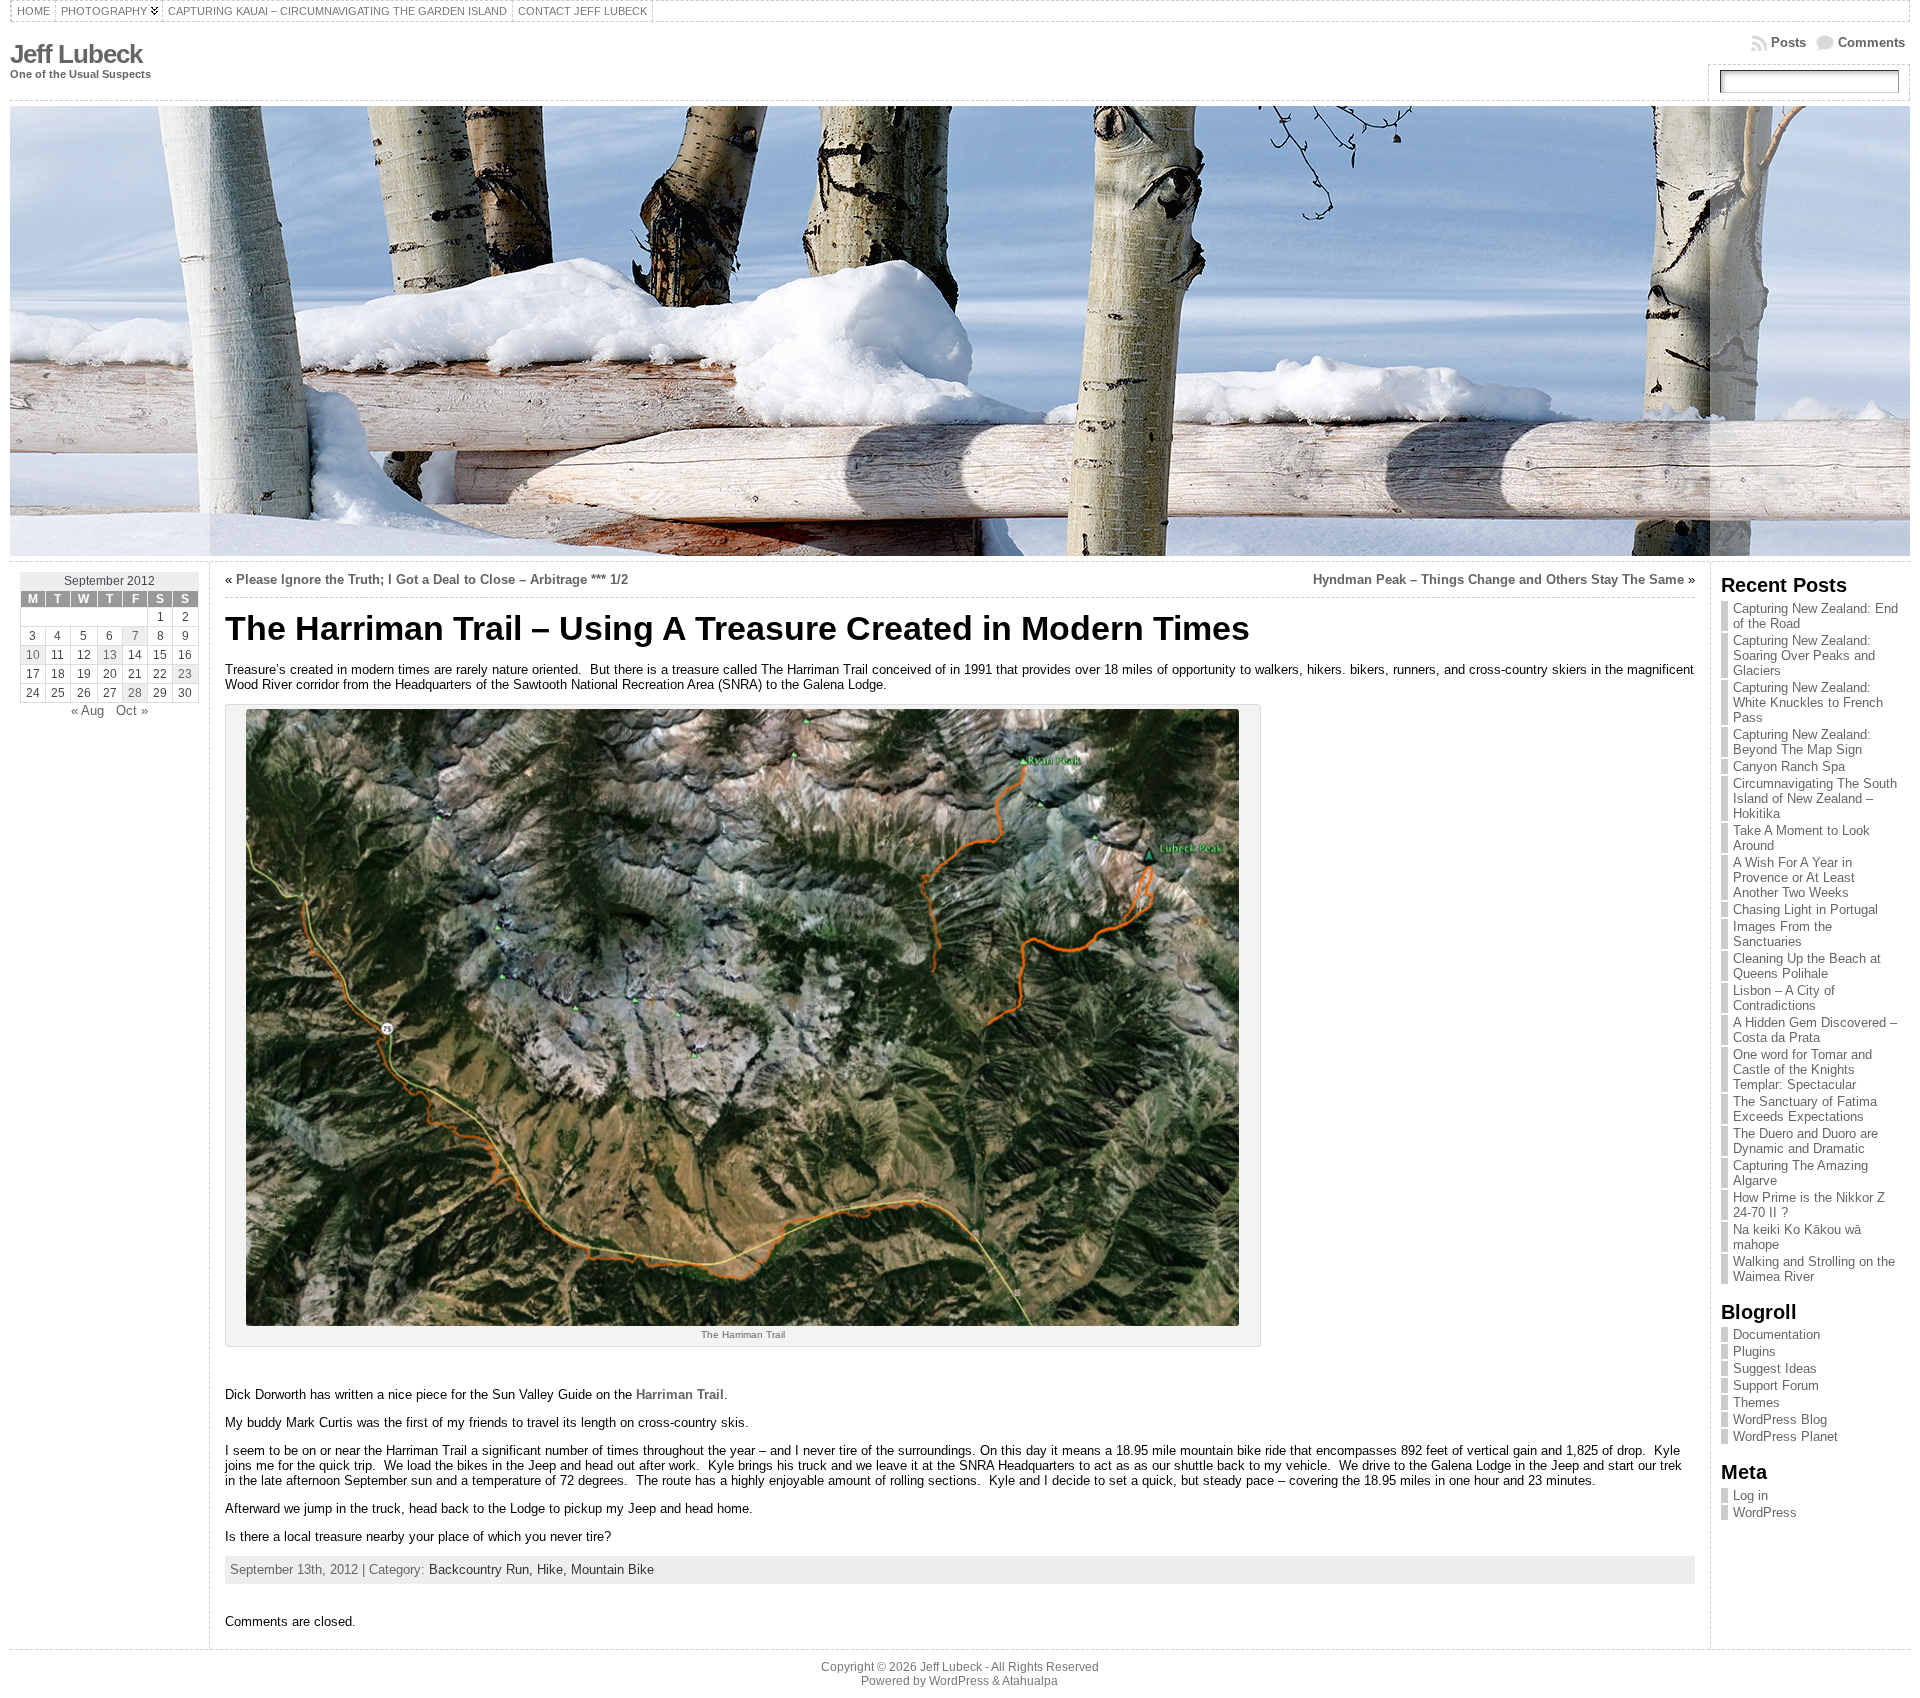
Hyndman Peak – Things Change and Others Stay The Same (1498, 579)
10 (33, 655)
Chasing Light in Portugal (1805, 909)
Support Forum (1776, 1385)
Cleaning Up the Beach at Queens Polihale (1807, 966)
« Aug (87, 710)
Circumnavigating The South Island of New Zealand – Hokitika (1815, 798)
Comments (1871, 42)
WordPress (1765, 1512)
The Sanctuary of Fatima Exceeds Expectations (1805, 1109)
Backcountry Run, (483, 1569)
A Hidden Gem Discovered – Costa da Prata (1815, 1030)
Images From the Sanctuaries (1782, 934)
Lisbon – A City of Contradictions (1784, 998)
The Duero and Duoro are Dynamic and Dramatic (1805, 1141)
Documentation (1776, 1334)
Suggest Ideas (1775, 1368)
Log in (1750, 1495)
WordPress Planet (1785, 1436)
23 (185, 674)
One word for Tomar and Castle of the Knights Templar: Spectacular (1802, 1069)
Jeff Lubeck (76, 54)
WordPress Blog (1780, 1419)
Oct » (132, 710)
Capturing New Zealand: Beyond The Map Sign (1802, 742)
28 (135, 693)
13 (110, 655)
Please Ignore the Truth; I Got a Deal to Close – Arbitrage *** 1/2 (432, 579)
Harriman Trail (680, 1394)
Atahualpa (1030, 1681)
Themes (1756, 1402)
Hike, (554, 1569)
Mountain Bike (612, 1569)
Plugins (1754, 1351)
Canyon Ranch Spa (1789, 766)
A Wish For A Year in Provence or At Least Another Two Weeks (1794, 877)
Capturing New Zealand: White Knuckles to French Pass (1808, 702)
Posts (1788, 42)
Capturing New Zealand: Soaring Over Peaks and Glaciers (1804, 655)
